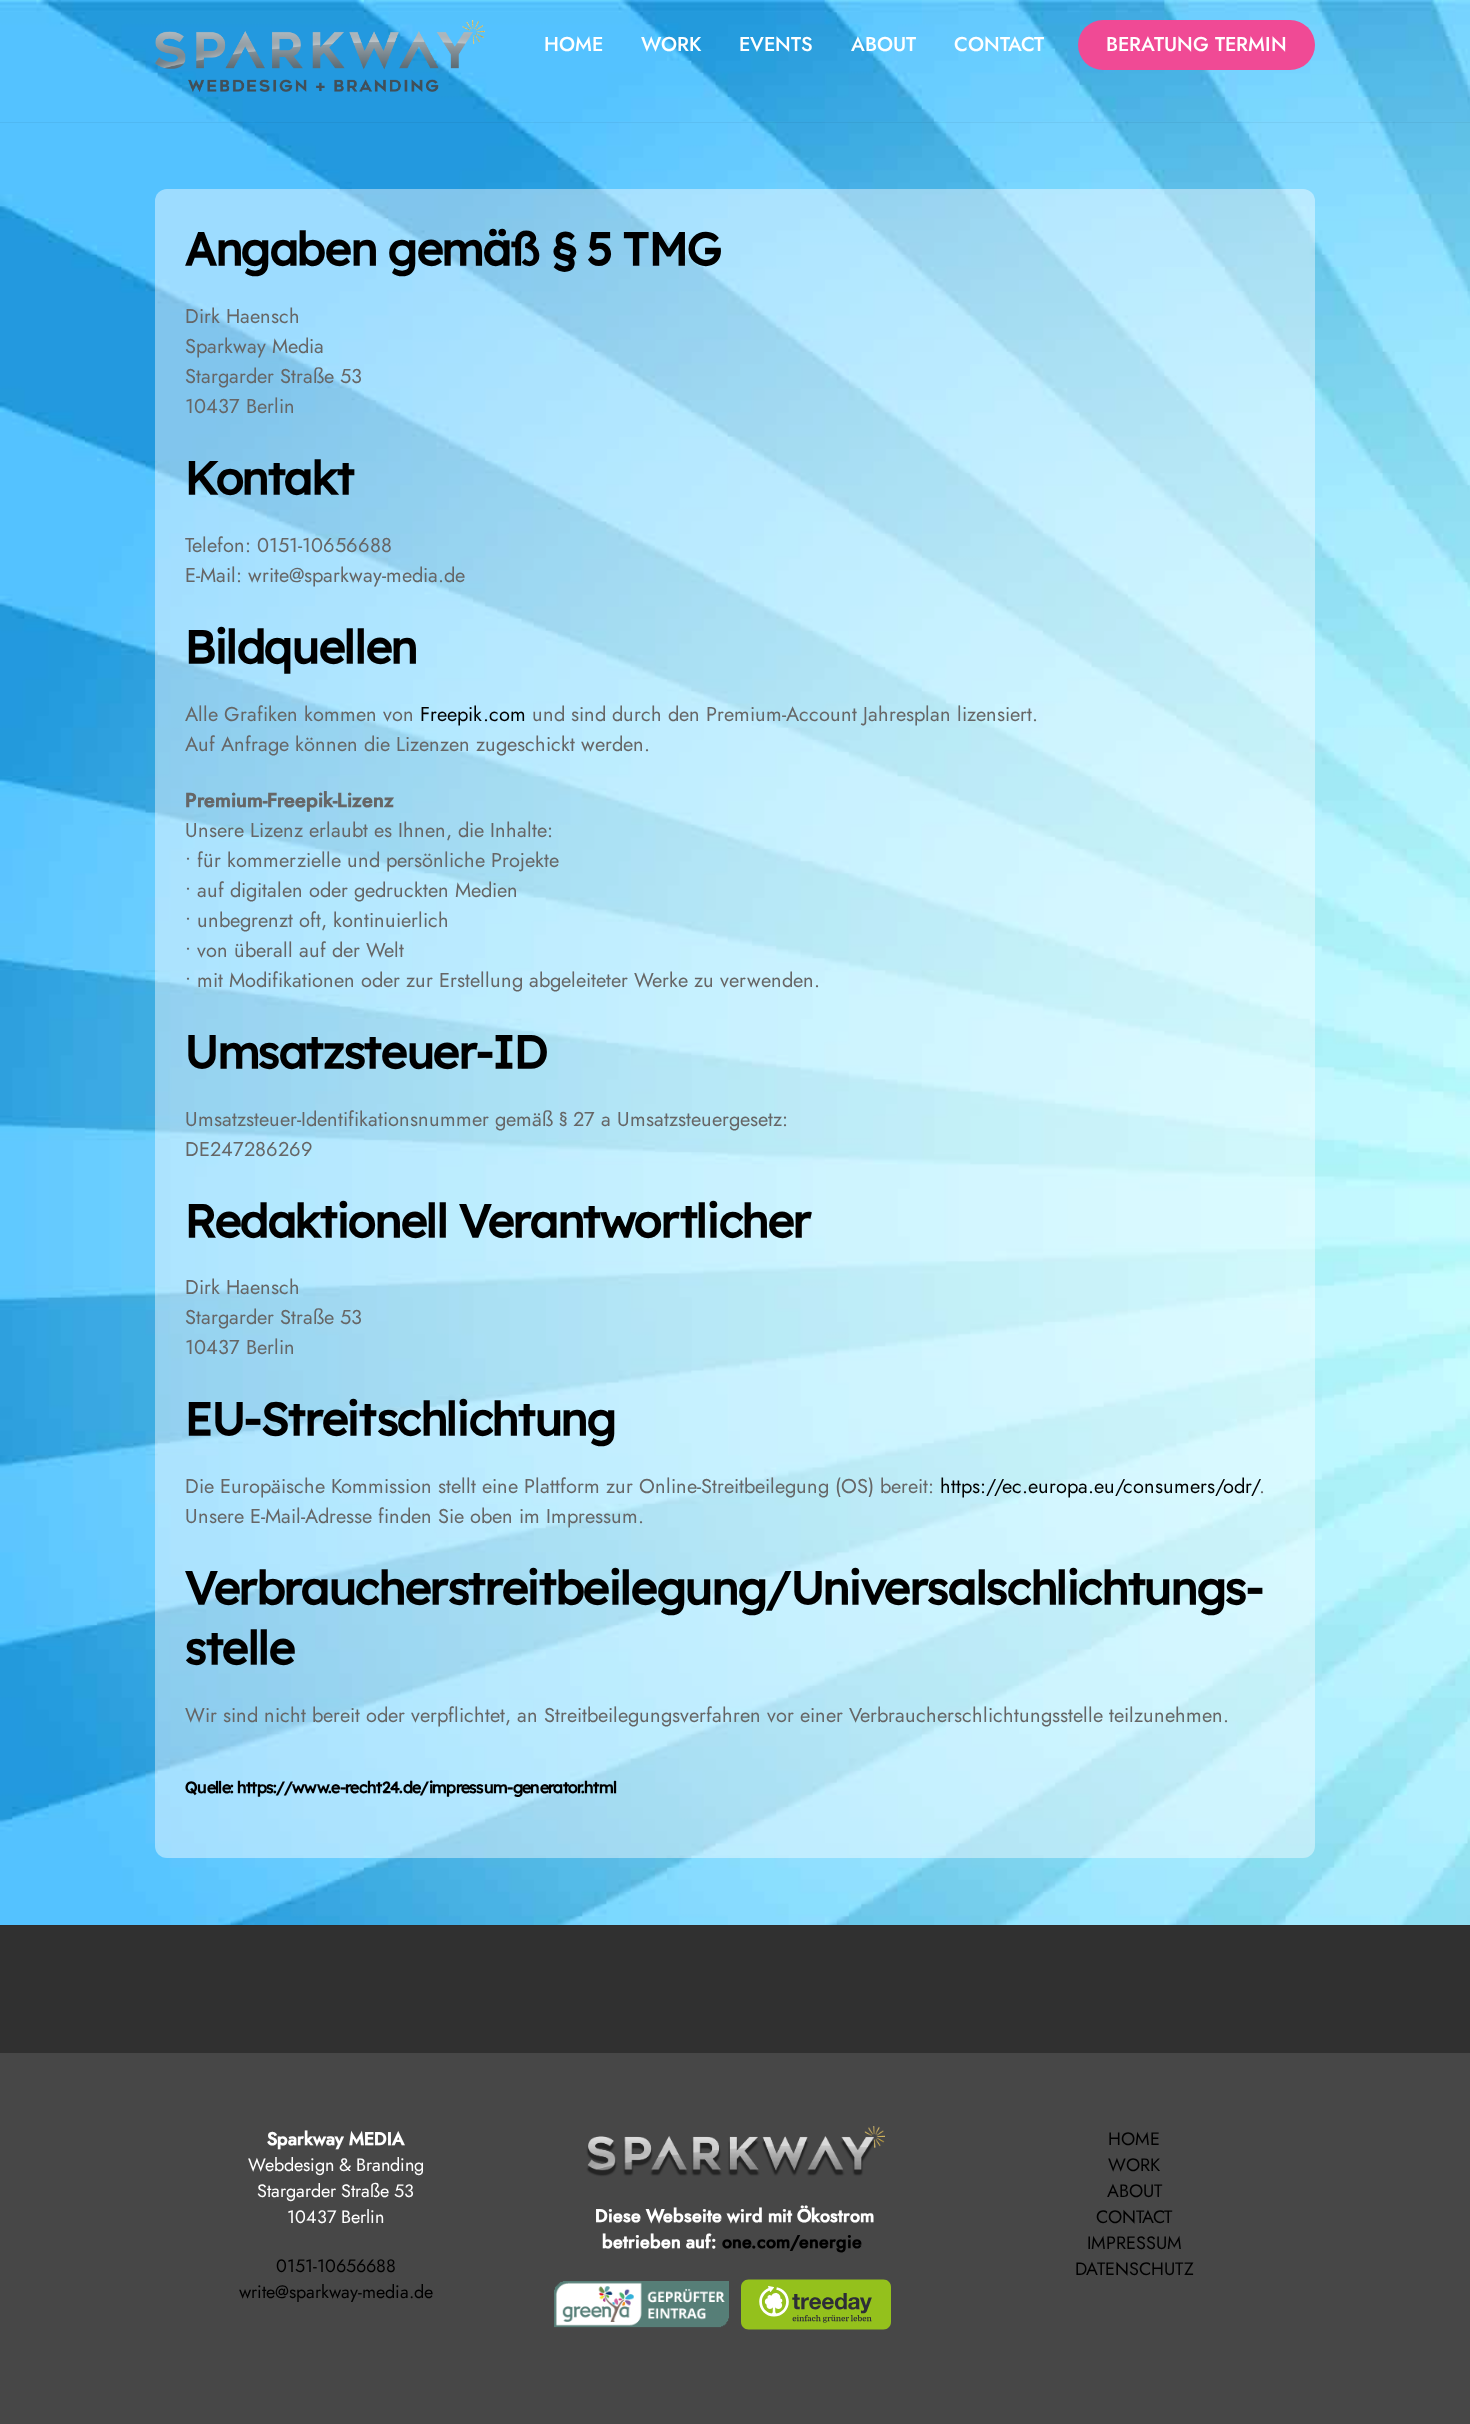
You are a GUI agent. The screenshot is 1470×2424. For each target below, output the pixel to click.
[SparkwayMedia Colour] (320, 80)
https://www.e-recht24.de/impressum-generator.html (427, 1787)
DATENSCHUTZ (1134, 2269)
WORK (671, 44)
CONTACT (1134, 2217)
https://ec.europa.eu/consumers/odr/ (1099, 1486)
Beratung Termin (1196, 44)
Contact (999, 44)
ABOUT (883, 44)
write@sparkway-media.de (336, 2292)
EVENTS (776, 44)
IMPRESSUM (1134, 2243)
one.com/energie (794, 2242)
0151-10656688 (336, 2266)
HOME (573, 44)
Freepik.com (473, 714)
